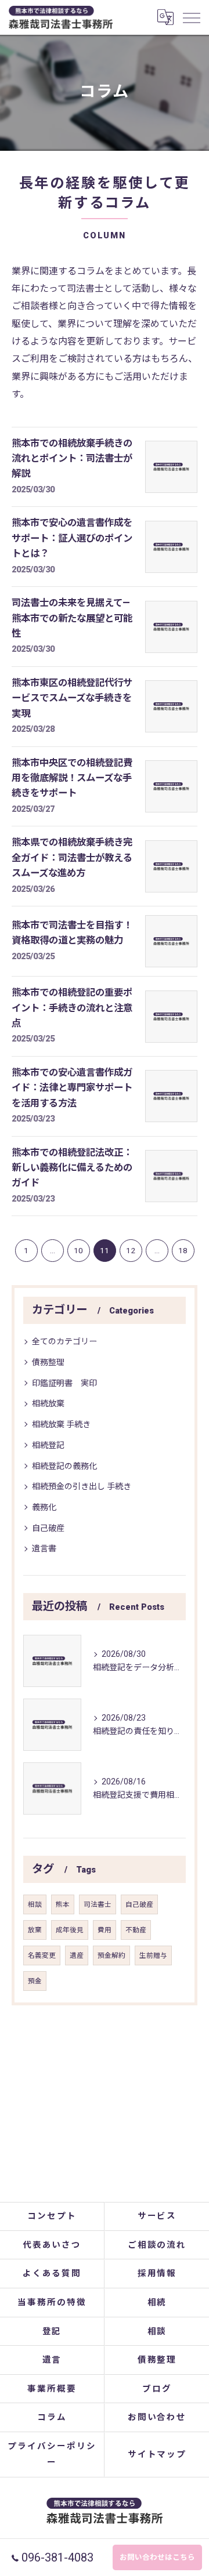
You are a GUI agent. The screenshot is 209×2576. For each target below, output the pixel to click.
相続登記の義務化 (64, 1466)
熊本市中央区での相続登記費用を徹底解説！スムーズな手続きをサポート (72, 778)
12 (131, 1250)
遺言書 (44, 1548)
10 (78, 1250)
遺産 (77, 1955)
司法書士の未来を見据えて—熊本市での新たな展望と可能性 (72, 618)
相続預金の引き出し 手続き (82, 1486)
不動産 (136, 1930)
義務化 (44, 1507)
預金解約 (111, 1955)
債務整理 (48, 1362)
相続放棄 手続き (61, 1424)
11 (105, 1250)
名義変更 (42, 1955)
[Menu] (191, 17)
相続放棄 (48, 1403)
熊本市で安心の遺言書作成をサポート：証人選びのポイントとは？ (72, 538)
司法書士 (98, 1904)
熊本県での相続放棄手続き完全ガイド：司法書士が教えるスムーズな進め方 (72, 858)
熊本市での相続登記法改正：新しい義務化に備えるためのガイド (72, 1168)
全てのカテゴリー (64, 1341)
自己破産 (48, 1528)
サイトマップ (157, 2455)
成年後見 (70, 1930)
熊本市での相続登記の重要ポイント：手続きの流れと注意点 (72, 1008)
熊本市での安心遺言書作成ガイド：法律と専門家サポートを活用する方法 (72, 1088)
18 (183, 1250)
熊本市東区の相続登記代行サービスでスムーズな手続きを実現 (72, 698)
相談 (35, 1904)
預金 (35, 1981)
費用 (105, 1930)
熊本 (63, 1904)
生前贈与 (153, 1955)
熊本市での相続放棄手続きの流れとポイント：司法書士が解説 (72, 459)
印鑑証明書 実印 (64, 1383)
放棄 (35, 1930)
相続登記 (48, 1445)
